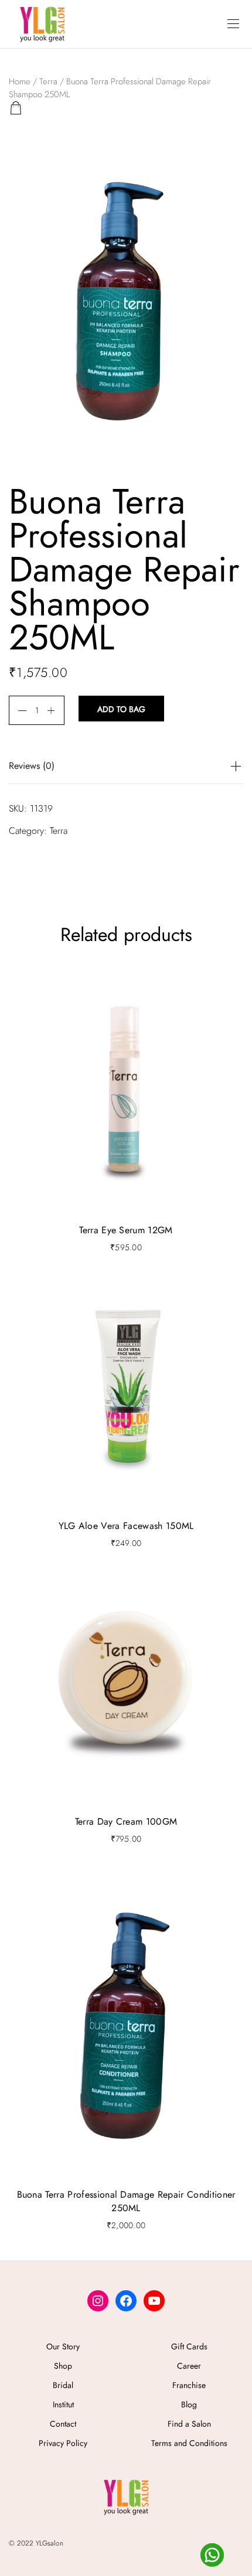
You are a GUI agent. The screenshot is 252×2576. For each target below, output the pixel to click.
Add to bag (121, 709)
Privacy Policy (63, 2443)
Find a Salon (189, 2424)
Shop (63, 2366)
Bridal (63, 2385)
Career (189, 2366)
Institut (63, 2404)
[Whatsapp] (212, 2555)
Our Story (63, 2346)
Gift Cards (189, 2346)
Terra (48, 81)
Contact (63, 2424)
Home (20, 81)
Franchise (189, 2385)
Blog (189, 2404)
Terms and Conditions (189, 2443)
